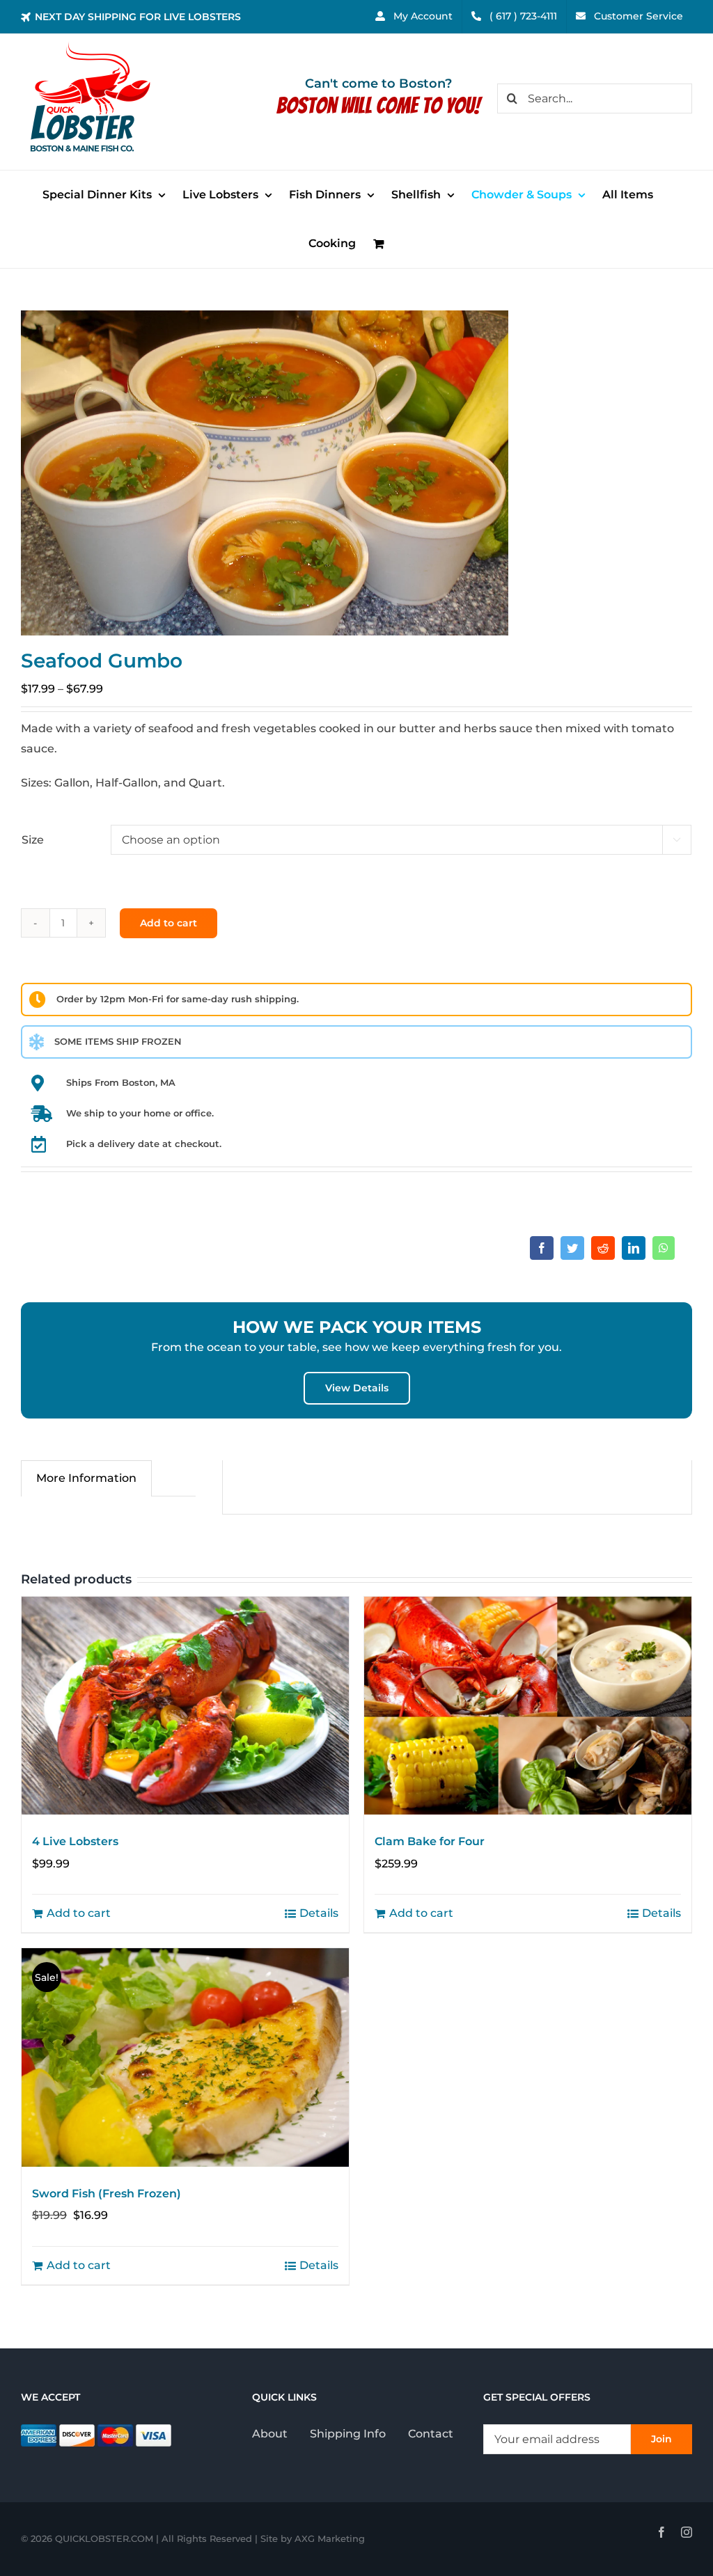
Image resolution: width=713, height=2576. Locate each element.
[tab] (86, 1478)
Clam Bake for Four (430, 1841)
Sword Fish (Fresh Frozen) (107, 2194)
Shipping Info (348, 2434)
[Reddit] (603, 1248)
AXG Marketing (330, 2538)
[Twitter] (572, 1248)
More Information (86, 1478)
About (270, 2434)
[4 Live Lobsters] (185, 1706)
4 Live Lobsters (75, 1841)
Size (33, 840)
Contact (431, 2434)
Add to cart (169, 923)
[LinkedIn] (634, 1248)
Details (319, 1913)
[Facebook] (542, 1248)
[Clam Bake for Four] (528, 1706)
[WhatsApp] (664, 1248)
